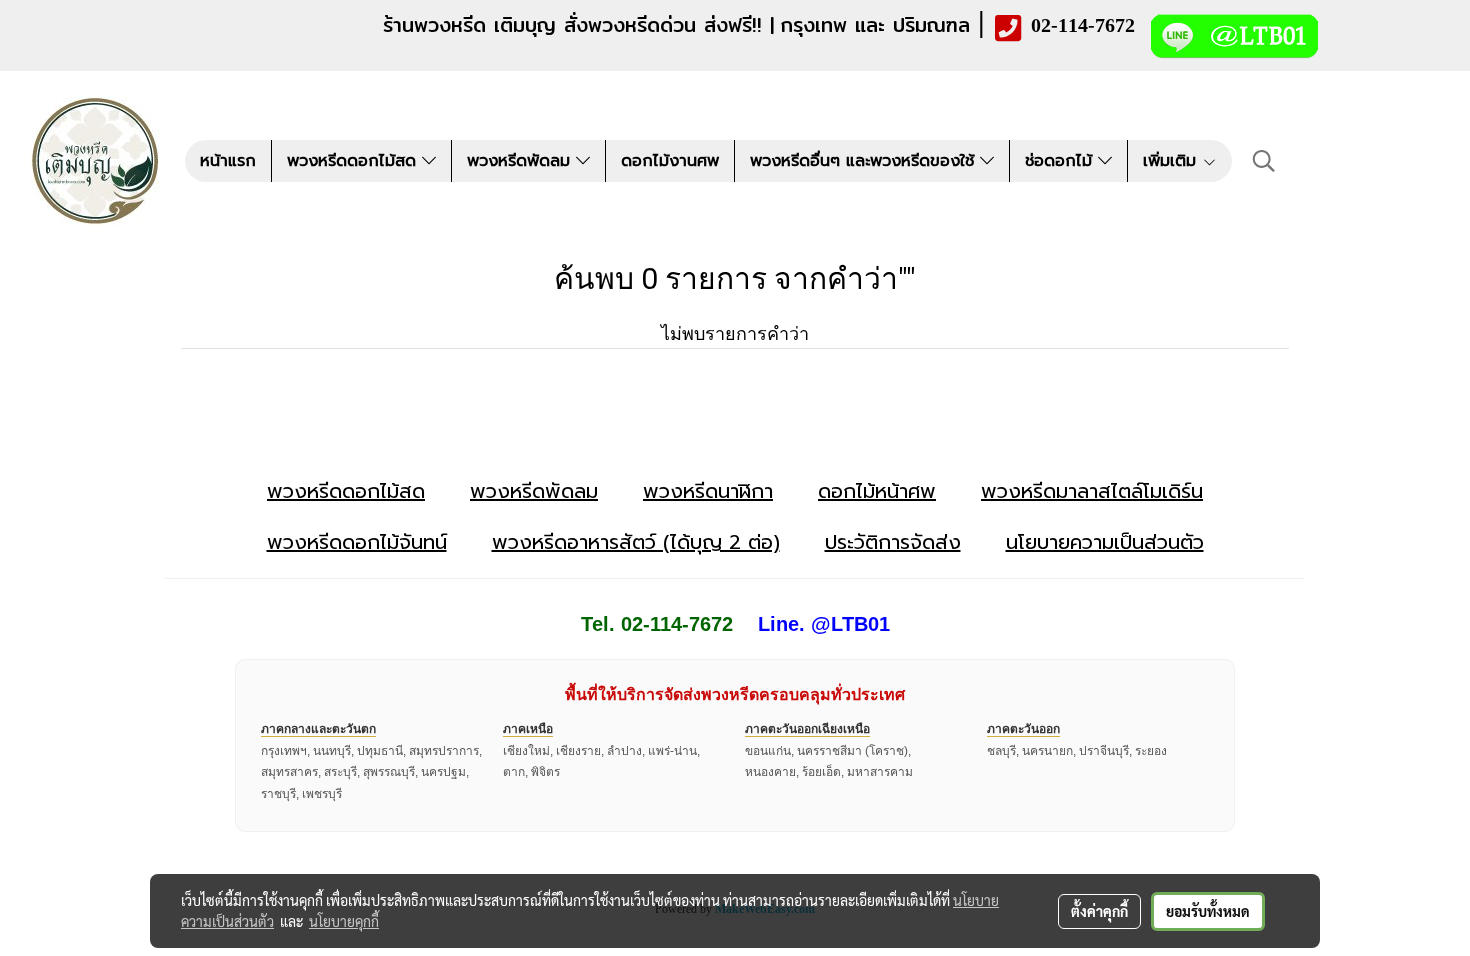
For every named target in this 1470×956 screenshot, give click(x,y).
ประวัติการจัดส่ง (893, 542)
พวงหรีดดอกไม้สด (354, 161)
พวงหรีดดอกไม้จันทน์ (357, 542)
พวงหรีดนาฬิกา (708, 491)
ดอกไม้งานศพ (670, 161)
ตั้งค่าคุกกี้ (1099, 911)
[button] (1264, 161)
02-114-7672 (1083, 25)
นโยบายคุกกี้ (344, 921)
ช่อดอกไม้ (1061, 161)
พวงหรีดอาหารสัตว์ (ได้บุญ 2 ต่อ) (636, 542)
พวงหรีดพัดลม (521, 161)
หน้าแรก (228, 161)
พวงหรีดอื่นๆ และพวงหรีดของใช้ (865, 161)
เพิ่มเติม (1172, 161)
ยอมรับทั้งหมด (1208, 911)
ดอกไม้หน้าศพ (877, 491)
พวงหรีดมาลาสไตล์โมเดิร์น (1092, 491)
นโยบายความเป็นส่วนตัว (1105, 542)
